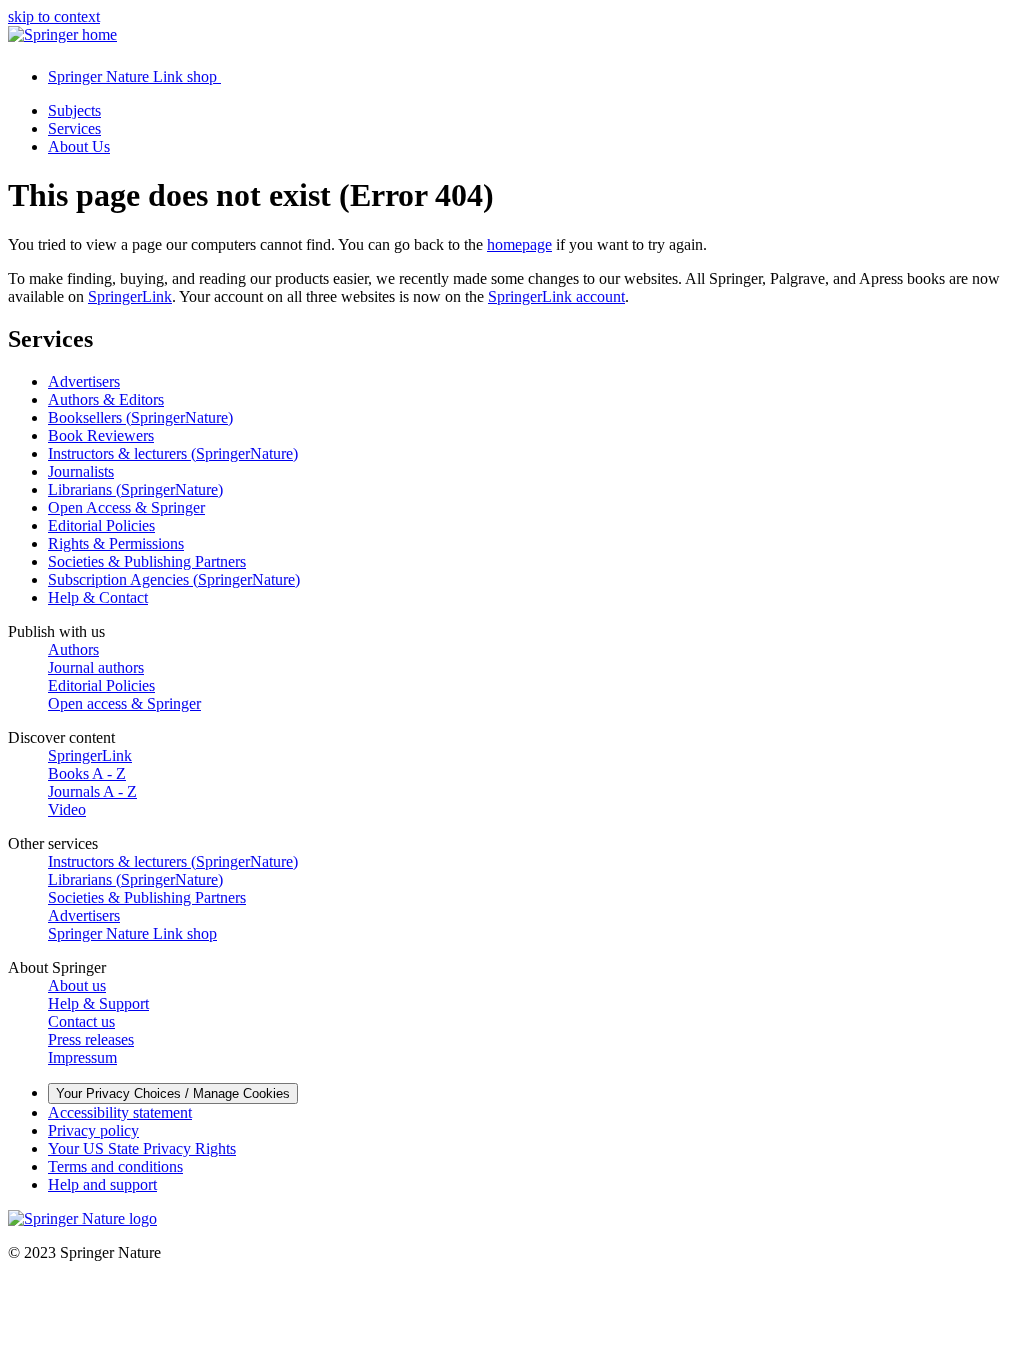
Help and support (102, 1184)
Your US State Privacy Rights (142, 1148)
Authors (73, 649)
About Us (79, 146)
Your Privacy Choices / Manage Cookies (173, 1093)
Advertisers (84, 381)
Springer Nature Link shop (132, 933)
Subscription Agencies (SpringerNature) (174, 579)
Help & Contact (98, 597)
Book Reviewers (101, 435)
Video (67, 809)
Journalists (81, 471)
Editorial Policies (101, 525)
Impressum (82, 1057)
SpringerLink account (556, 296)
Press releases (91, 1039)
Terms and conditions (115, 1166)
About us (77, 985)
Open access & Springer (124, 703)
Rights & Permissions (116, 543)
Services (74, 128)
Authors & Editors (106, 399)
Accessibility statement (120, 1112)
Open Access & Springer (126, 507)
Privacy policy (93, 1130)
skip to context (54, 16)
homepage (519, 244)
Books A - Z (87, 773)
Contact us (81, 1021)
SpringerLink (130, 296)
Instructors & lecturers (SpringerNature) (173, 453)
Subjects (74, 110)
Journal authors (96, 667)
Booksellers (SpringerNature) (140, 417)
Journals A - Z (92, 791)
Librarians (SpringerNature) (135, 489)
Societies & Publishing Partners (147, 561)
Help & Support (98, 1003)
